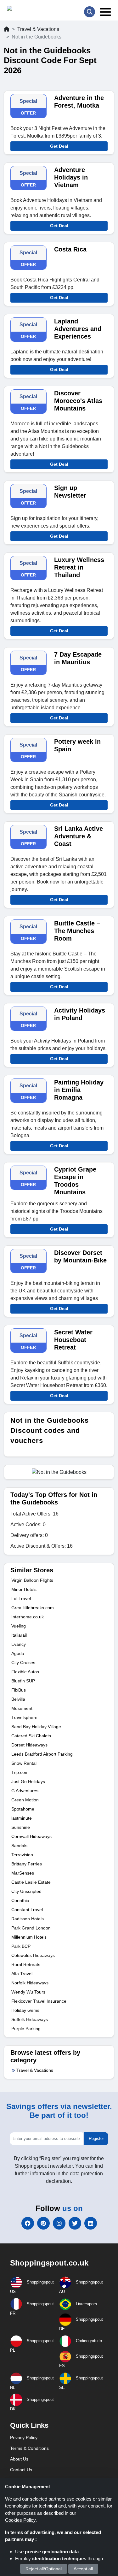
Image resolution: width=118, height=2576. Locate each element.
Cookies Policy (20, 2520)
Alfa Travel (22, 1974)
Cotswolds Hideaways (33, 1955)
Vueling (19, 1626)
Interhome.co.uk (28, 1617)
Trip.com (20, 1772)
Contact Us (21, 2470)
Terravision (22, 1855)
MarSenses (23, 1873)
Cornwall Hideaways (31, 1836)
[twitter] (75, 2223)
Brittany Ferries (27, 1864)
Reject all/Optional (44, 2569)
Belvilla (18, 1699)
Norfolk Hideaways (30, 1983)
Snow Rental (24, 1763)
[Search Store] (90, 12)
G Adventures (25, 1791)
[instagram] (59, 2223)
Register (96, 2139)
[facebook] (28, 2223)
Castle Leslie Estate (31, 1882)
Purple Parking (26, 2029)
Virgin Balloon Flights (32, 1580)
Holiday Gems (25, 2010)
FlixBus (19, 1690)
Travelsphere (24, 1717)
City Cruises (23, 1663)
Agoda (18, 1653)
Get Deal (59, 146)
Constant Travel (27, 1910)
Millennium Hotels (29, 1937)
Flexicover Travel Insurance (39, 2001)
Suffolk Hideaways (30, 2019)
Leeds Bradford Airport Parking (42, 1754)
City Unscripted (26, 1891)
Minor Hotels (24, 1589)
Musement (22, 1708)
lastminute (22, 1818)
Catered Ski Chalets (31, 1736)
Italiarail (19, 1635)
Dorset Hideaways (29, 1745)
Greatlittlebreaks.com (33, 1608)
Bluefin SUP (23, 1681)
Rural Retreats (26, 1964)
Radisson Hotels (28, 1919)
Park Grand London (31, 1928)
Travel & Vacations (38, 29)
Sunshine (21, 1827)
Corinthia (20, 1900)
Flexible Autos (25, 1672)
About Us (19, 2459)
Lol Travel (21, 1598)
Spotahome (23, 1809)
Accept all (83, 2569)
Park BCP (21, 1946)
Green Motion (25, 1800)
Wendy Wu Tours (28, 1992)
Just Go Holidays (28, 1781)
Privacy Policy (24, 2437)
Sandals (19, 1846)
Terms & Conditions (29, 2448)
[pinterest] (43, 2223)
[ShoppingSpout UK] (31, 10)
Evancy (19, 1644)
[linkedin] (91, 2223)
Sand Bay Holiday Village (36, 1727)
